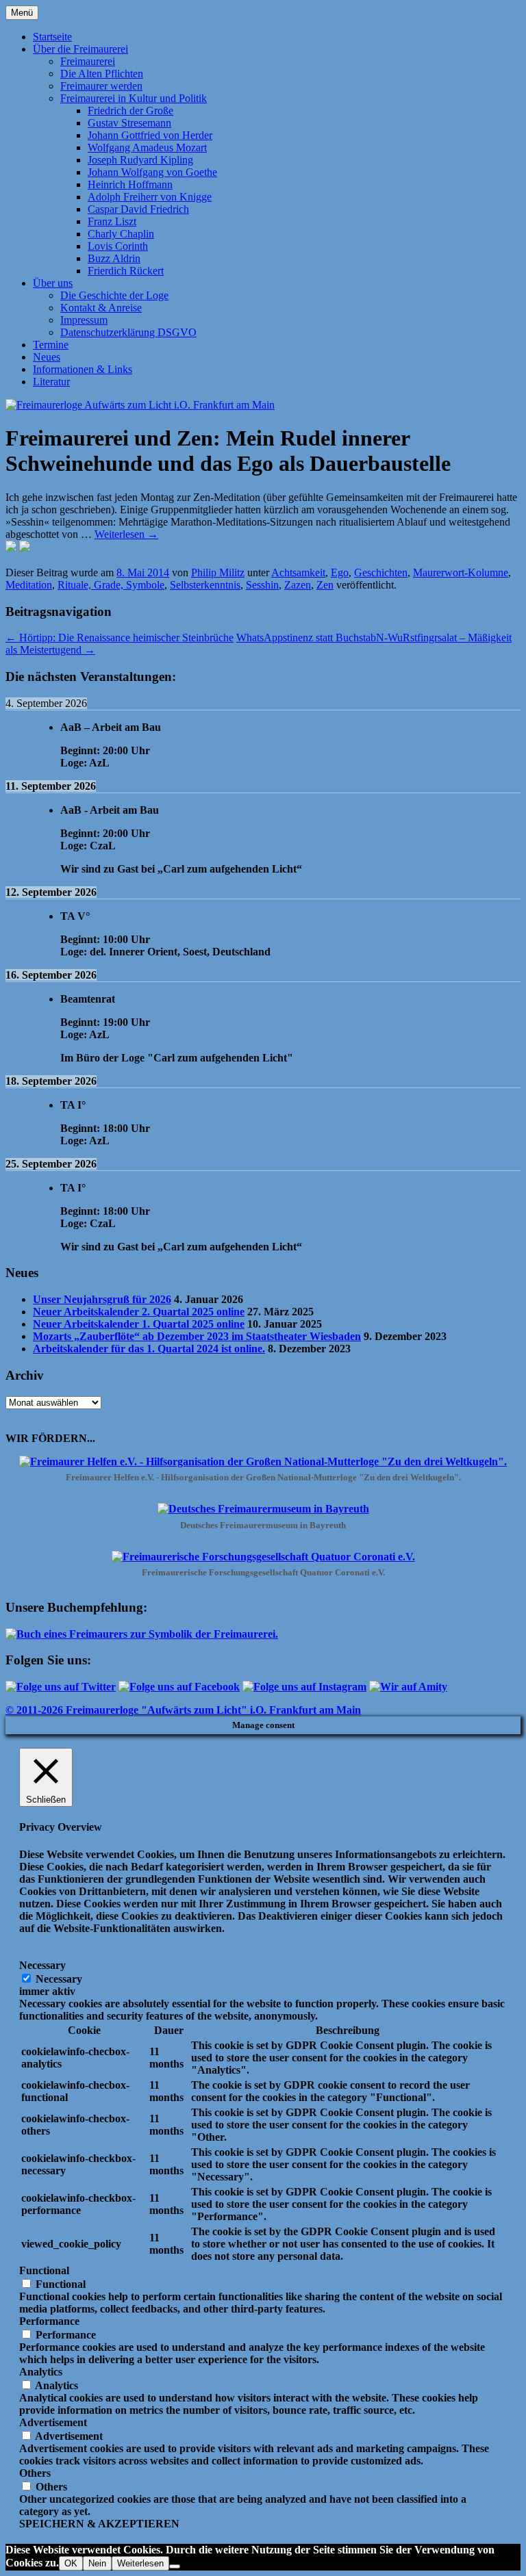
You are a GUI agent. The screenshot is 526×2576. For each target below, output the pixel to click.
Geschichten (381, 572)
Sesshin (262, 585)
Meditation (29, 585)
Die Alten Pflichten (102, 74)
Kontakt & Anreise (101, 308)
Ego (340, 572)
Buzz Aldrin (114, 258)
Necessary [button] (42, 1965)
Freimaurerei (88, 61)
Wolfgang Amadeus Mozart (147, 147)
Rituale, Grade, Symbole (111, 585)
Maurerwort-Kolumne (461, 572)
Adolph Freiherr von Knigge (150, 197)
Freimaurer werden (101, 86)
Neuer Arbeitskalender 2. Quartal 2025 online (139, 1312)
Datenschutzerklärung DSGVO (128, 332)
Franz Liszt (112, 221)
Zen (325, 585)
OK (71, 2563)
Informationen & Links (83, 369)
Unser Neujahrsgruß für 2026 (102, 1299)
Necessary (59, 1979)
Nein (97, 2563)
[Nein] (175, 2566)
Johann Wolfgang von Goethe (152, 172)
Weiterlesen (126, 534)
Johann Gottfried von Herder (150, 135)
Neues (47, 357)
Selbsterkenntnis (205, 585)
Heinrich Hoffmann (130, 184)
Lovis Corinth (118, 246)
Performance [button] (49, 2321)
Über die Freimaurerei (80, 49)
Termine (51, 345)
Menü (22, 13)
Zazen (298, 585)
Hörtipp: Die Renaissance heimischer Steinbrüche (120, 637)
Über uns (53, 283)
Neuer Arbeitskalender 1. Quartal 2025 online (139, 1324)
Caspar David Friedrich (138, 209)
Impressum (84, 320)
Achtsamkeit (298, 572)
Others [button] (35, 2473)
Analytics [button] (41, 2372)
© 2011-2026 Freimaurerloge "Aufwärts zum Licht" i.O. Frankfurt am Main (183, 1710)
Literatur (51, 382)
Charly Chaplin (121, 234)
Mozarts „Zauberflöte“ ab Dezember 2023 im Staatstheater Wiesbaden (197, 1336)
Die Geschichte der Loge (114, 295)
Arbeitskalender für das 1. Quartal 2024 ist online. (149, 1349)
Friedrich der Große (130, 111)
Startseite (52, 37)
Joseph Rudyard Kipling (140, 160)
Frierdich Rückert (126, 271)
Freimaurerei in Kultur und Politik (134, 98)
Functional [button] (44, 2270)
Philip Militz (218, 572)
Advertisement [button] (53, 2422)
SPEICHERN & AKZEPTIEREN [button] (99, 2524)
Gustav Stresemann (129, 123)
